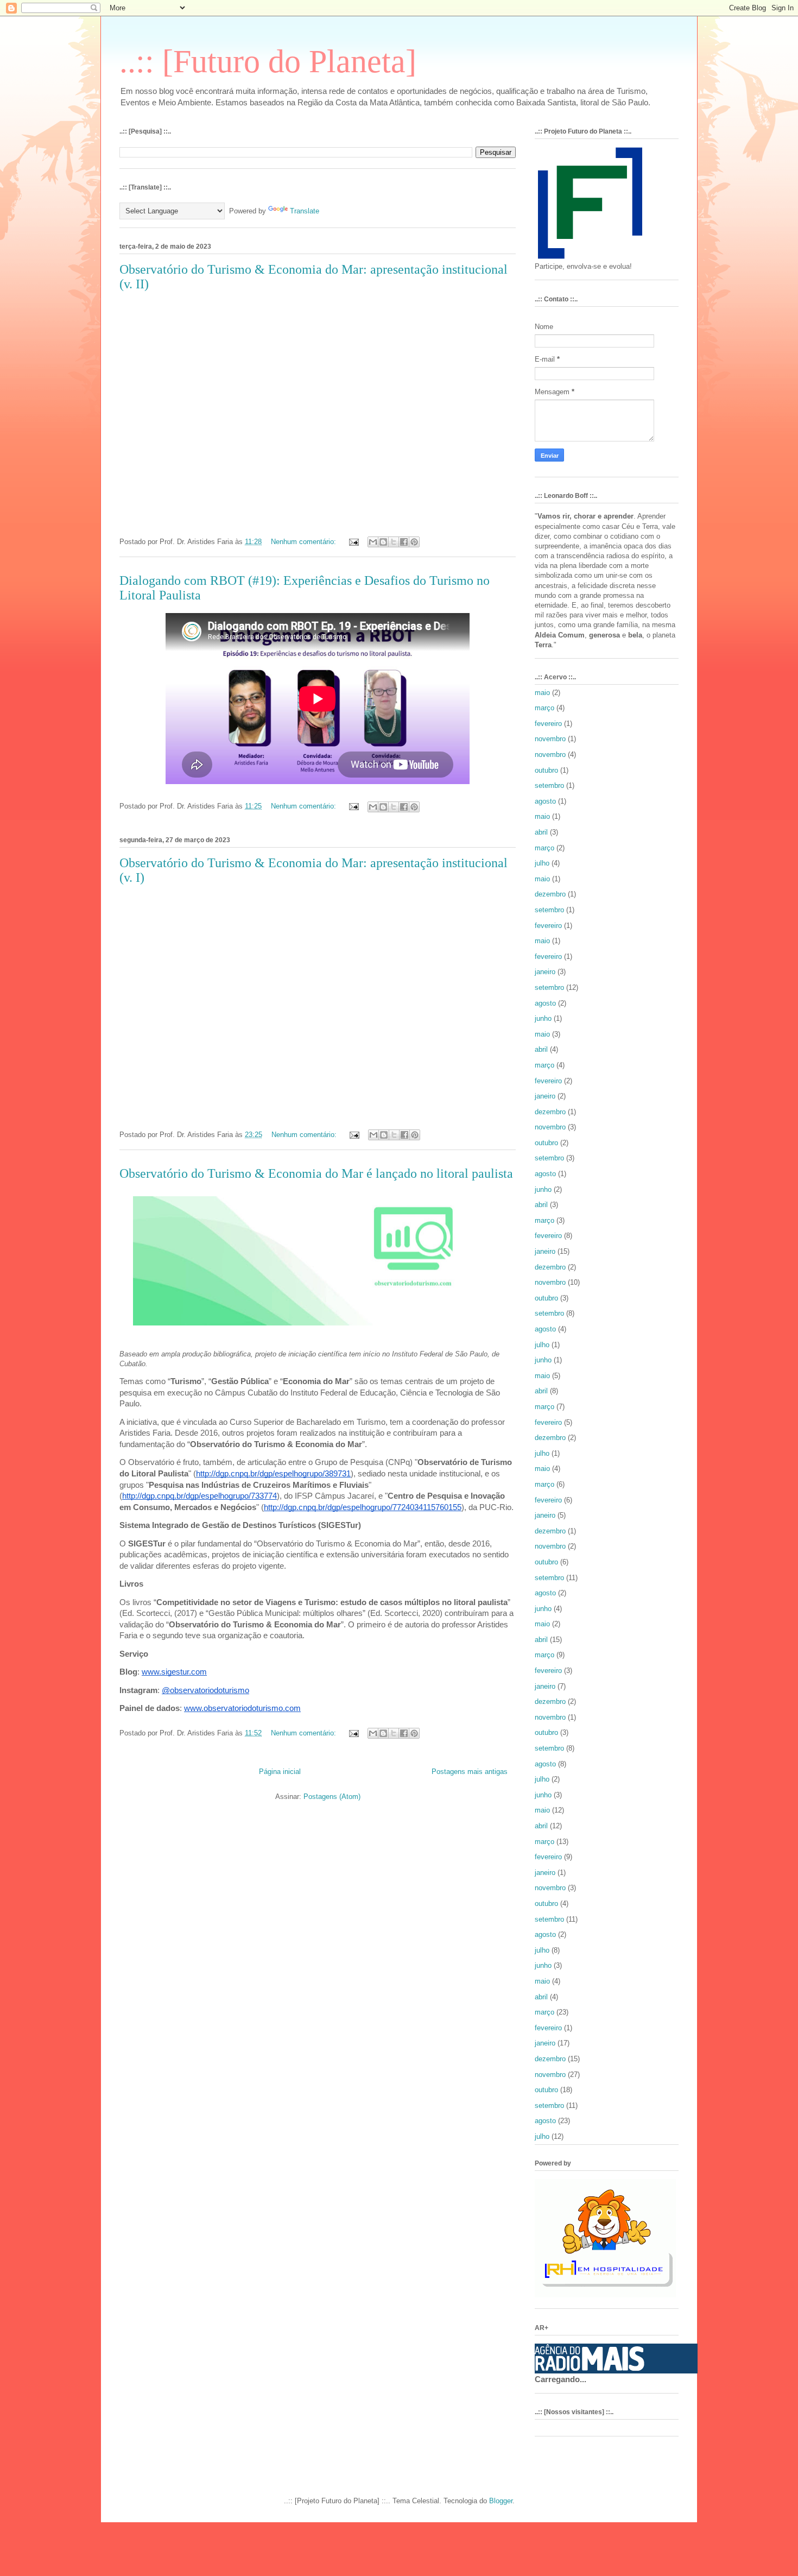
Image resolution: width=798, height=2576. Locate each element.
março (544, 708)
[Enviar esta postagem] (353, 542)
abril (541, 832)
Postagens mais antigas (470, 1772)
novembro (550, 739)
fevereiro (548, 724)
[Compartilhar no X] (394, 542)
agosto (545, 801)
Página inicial (280, 1772)
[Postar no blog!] (383, 542)
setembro (549, 785)
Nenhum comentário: (305, 542)
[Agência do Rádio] (590, 2368)
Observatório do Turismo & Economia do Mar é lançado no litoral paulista (316, 1173)
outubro (546, 770)
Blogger (501, 2501)
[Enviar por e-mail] (373, 542)
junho (543, 1018)
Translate (305, 211)
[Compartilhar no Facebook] (404, 542)
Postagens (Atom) (332, 1797)
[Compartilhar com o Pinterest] (414, 542)
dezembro (550, 894)
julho (542, 863)
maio (542, 693)
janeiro (545, 972)
